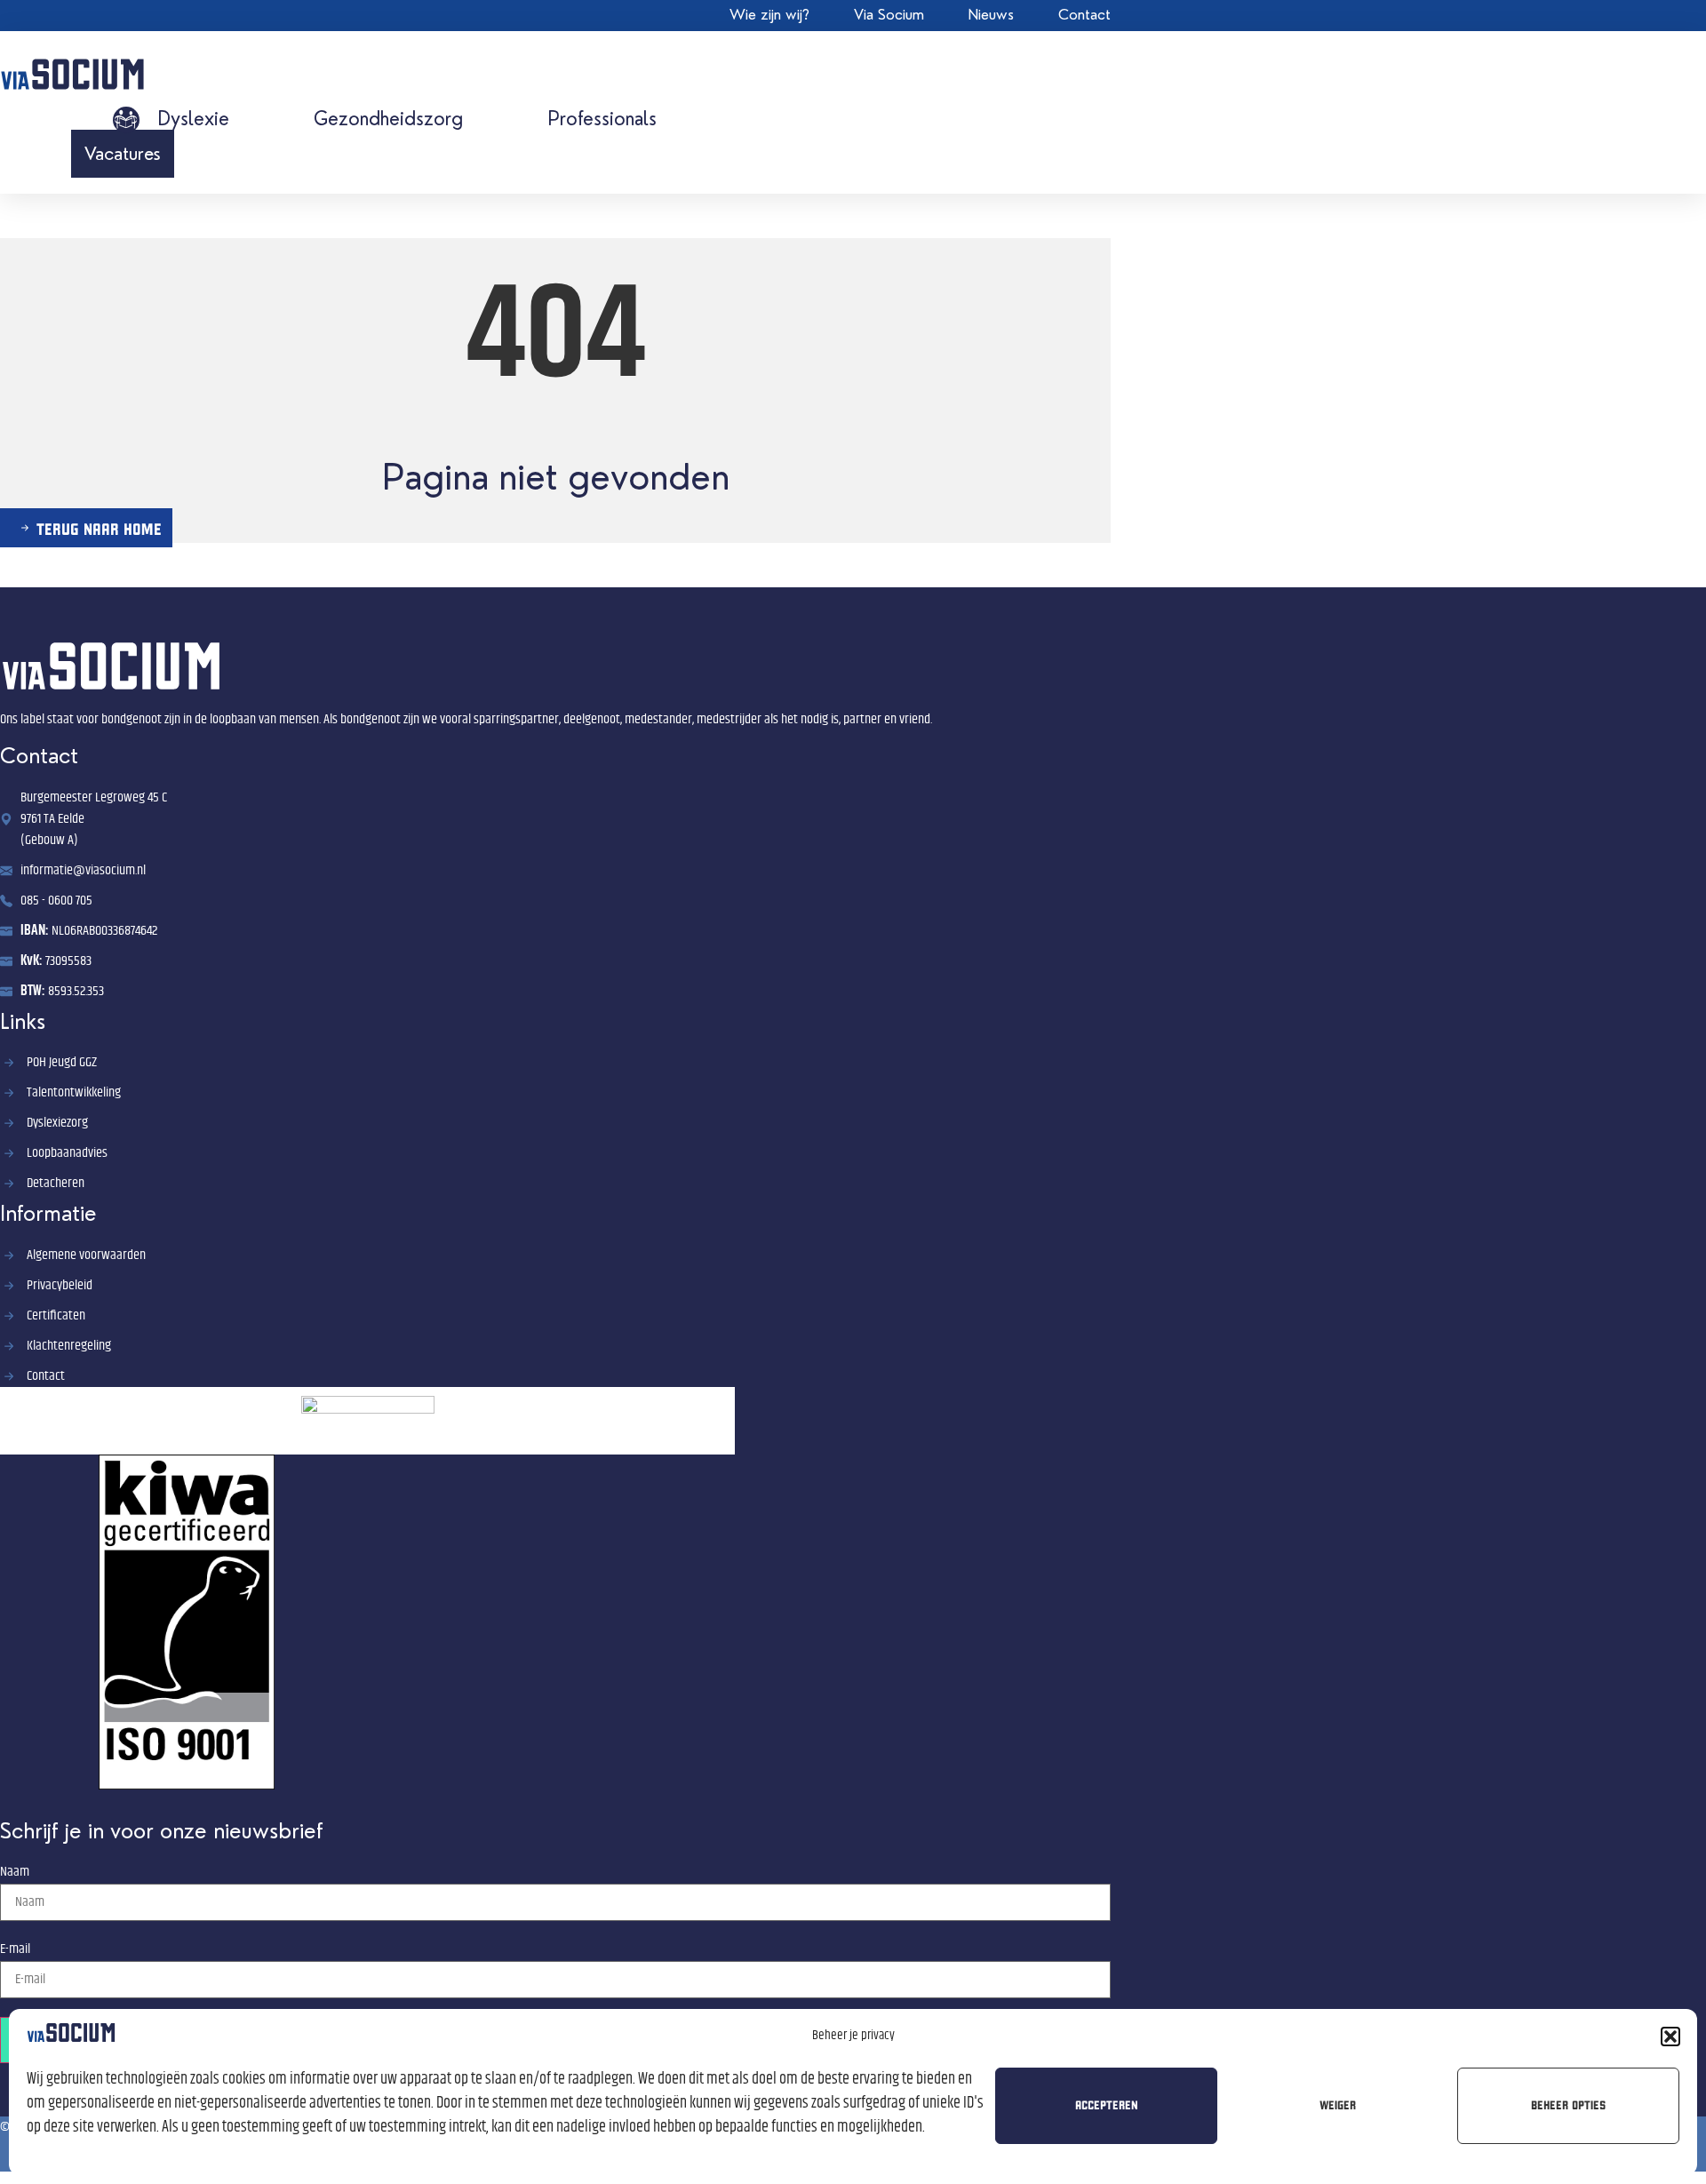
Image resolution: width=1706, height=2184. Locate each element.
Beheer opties (1568, 2105)
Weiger (1338, 2105)
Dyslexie (193, 119)
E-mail (15, 1949)
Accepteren (1107, 2105)
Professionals (602, 119)
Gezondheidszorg (388, 119)
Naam (15, 1872)
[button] (1670, 2037)
